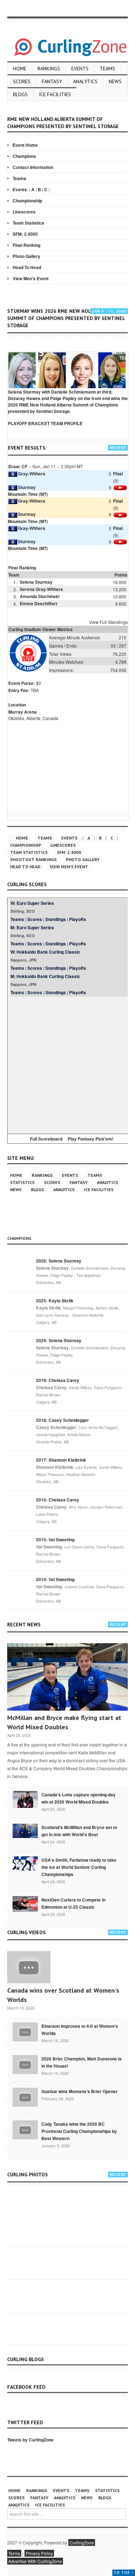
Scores (22, 81)
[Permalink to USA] (25, 1863)
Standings (56, 919)
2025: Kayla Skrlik (55, 1301)
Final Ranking (26, 245)
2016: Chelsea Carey (58, 1500)
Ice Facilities (55, 94)
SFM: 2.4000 (25, 234)
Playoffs (78, 919)
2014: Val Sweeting (55, 1579)
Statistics (22, 1182)
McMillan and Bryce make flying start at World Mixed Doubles (64, 1722)
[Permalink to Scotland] (25, 1830)
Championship (27, 201)
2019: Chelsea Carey (58, 1380)
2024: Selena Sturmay (59, 1340)
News (115, 81)
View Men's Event (31, 278)
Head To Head (27, 267)
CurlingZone (82, 2542)
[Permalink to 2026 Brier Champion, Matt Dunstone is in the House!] (25, 2064)
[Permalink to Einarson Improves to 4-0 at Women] (25, 2031)
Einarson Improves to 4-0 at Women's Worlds (80, 2030)
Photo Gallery (26, 256)
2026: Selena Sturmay (59, 1261)
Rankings (49, 69)
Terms (14, 2553)
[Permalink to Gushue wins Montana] (25, 2097)
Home (20, 69)
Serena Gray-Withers (41, 589)
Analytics (85, 81)
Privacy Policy (39, 2553)
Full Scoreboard (46, 1139)
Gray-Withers (32, 474)
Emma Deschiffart (39, 603)
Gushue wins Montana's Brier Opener (80, 2091)
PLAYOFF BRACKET (29, 423)
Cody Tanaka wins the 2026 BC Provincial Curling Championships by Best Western (79, 2131)
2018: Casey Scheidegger (62, 1420)
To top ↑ (124, 2573)
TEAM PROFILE (67, 423)
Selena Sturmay (36, 582)
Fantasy (52, 81)
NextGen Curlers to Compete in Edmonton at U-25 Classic (73, 1903)
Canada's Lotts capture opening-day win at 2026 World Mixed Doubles (78, 1798)
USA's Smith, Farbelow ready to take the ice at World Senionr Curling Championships (79, 1867)
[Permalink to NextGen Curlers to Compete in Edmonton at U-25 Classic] (25, 1903)
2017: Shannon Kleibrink (61, 1460)
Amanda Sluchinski (40, 596)
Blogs (20, 94)
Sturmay (27, 487)
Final (118, 474)
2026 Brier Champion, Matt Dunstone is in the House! (82, 2062)
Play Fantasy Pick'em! (91, 1139)
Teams (107, 69)
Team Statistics (28, 223)
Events (80, 69)
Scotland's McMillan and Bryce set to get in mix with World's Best (79, 1831)
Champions (24, 156)
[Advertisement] (67, 1064)
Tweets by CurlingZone (30, 2440)
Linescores (24, 212)
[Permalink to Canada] (25, 1799)
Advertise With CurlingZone (35, 2561)
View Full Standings (108, 622)
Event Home (25, 145)
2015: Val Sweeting (55, 1540)
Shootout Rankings (33, 859)
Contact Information (33, 167)
